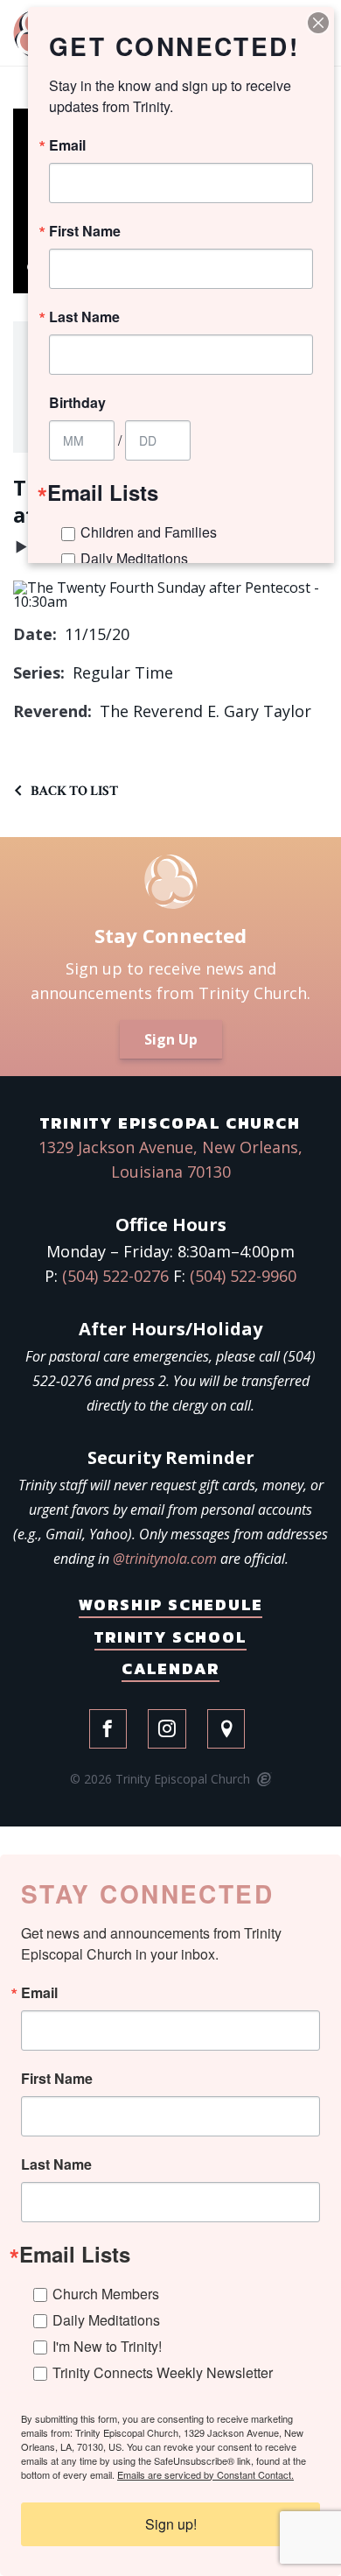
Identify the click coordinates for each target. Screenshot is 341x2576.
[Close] (318, 23)
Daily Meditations (106, 2320)
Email (39, 1993)
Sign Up (171, 1039)
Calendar (170, 1668)
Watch (21, 551)
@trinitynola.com (165, 1559)
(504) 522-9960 (243, 1276)
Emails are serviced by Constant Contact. (205, 2474)
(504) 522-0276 (115, 1276)
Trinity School (170, 1637)
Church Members (106, 2294)
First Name (57, 2079)
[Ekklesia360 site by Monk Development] (263, 1780)
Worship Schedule (171, 1605)
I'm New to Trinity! (107, 2346)
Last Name (56, 2164)
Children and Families (149, 532)
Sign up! (171, 2524)
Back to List (74, 791)
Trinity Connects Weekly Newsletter (163, 2372)
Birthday (77, 403)
